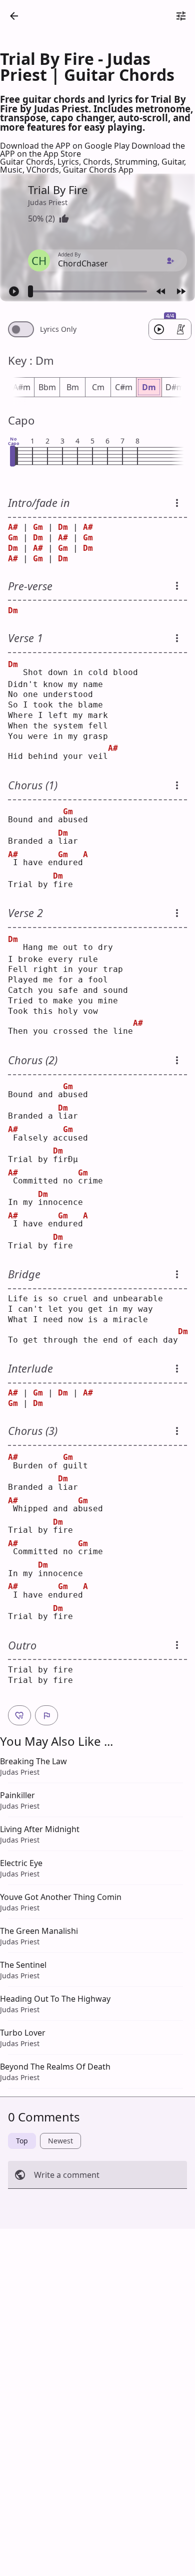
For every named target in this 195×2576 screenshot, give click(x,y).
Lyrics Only (58, 329)
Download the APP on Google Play (66, 146)
